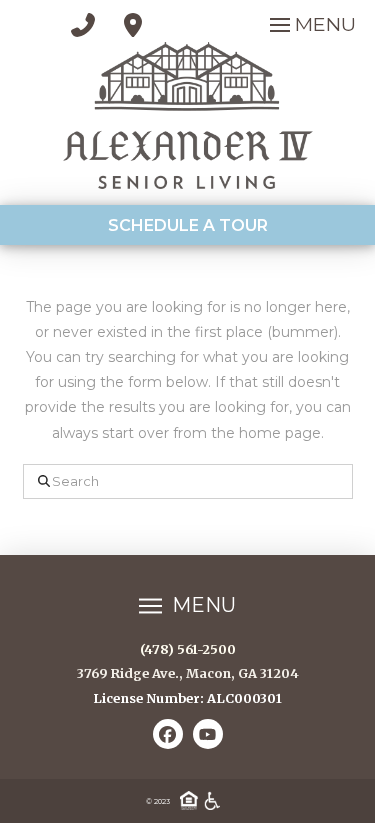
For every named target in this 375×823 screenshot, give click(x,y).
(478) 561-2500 (188, 649)
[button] (310, 25)
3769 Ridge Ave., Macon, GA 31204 (188, 673)
